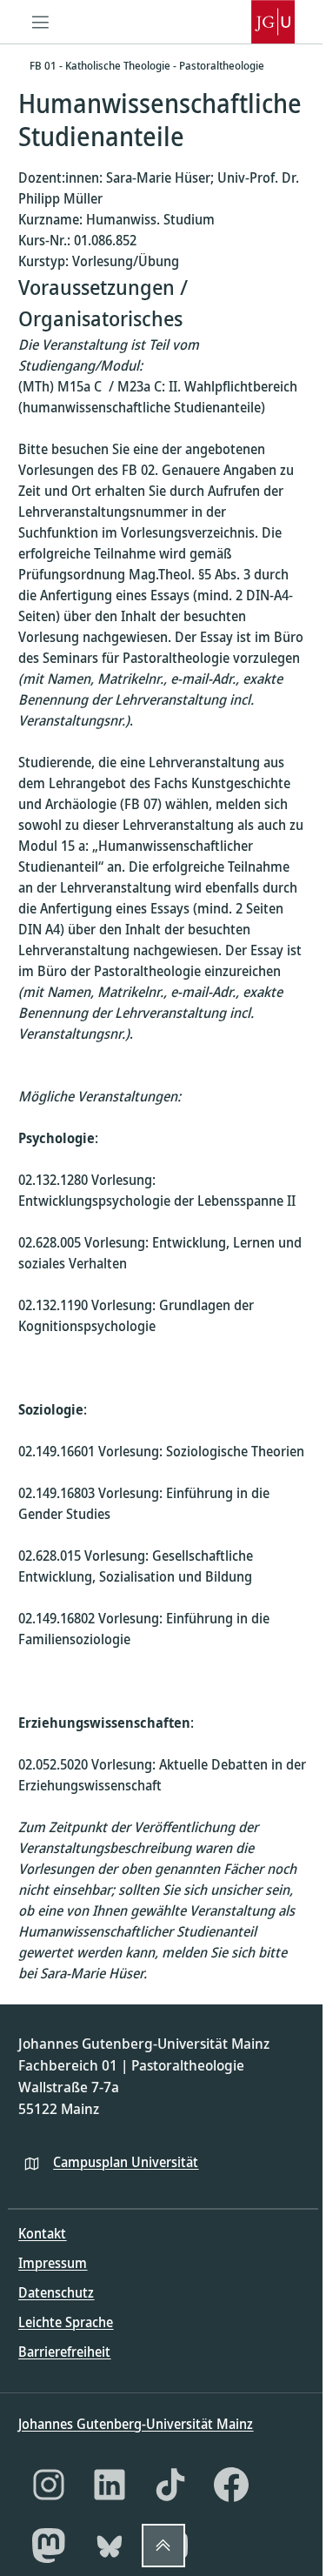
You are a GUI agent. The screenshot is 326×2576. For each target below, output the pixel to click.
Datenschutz (56, 2292)
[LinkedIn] (110, 2485)
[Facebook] (231, 2485)
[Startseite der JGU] (273, 22)
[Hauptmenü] (40, 22)
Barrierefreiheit (64, 2352)
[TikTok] (170, 2485)
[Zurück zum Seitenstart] (163, 2546)
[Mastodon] (49, 2546)
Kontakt (42, 2233)
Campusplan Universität (126, 2162)
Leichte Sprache (66, 2322)
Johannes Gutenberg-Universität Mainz (136, 2424)
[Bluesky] (110, 2546)
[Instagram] (49, 2485)
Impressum (53, 2263)
